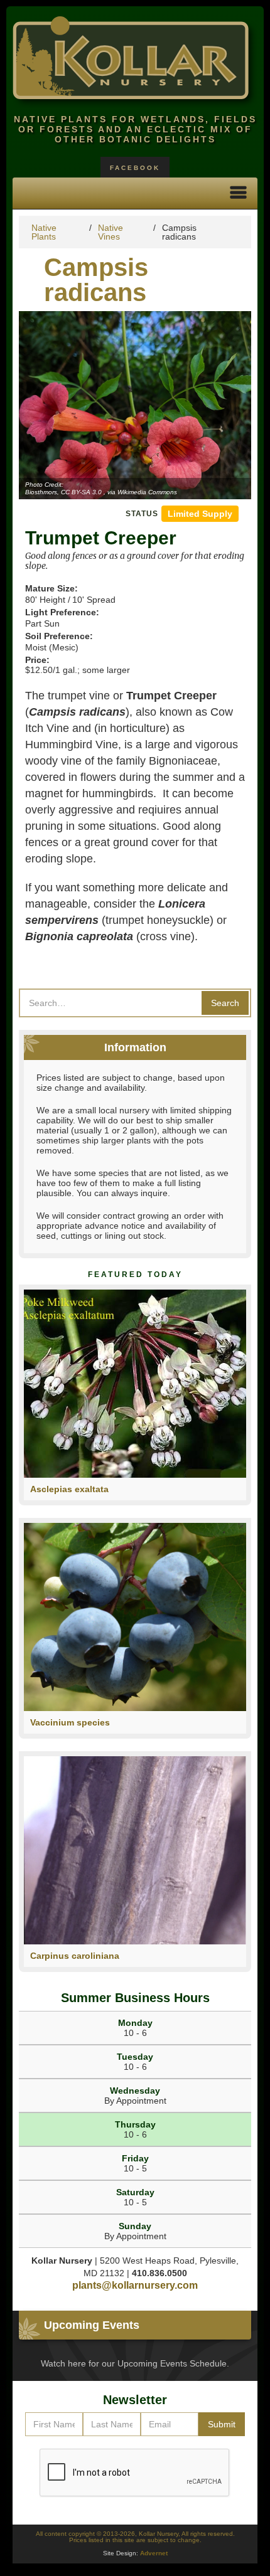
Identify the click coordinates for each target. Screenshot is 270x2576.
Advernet (154, 2553)
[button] (239, 193)
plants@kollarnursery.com (135, 2285)
